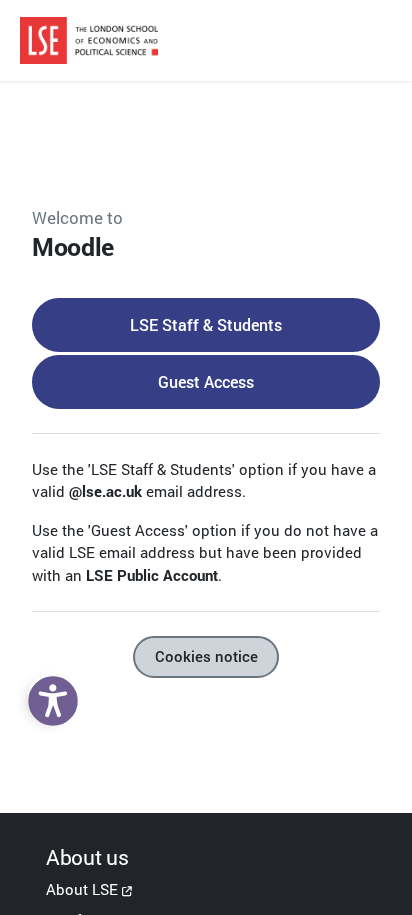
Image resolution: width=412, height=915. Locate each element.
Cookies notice (206, 656)
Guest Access (206, 381)
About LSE (82, 889)
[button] (48, 696)
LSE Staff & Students (206, 324)
